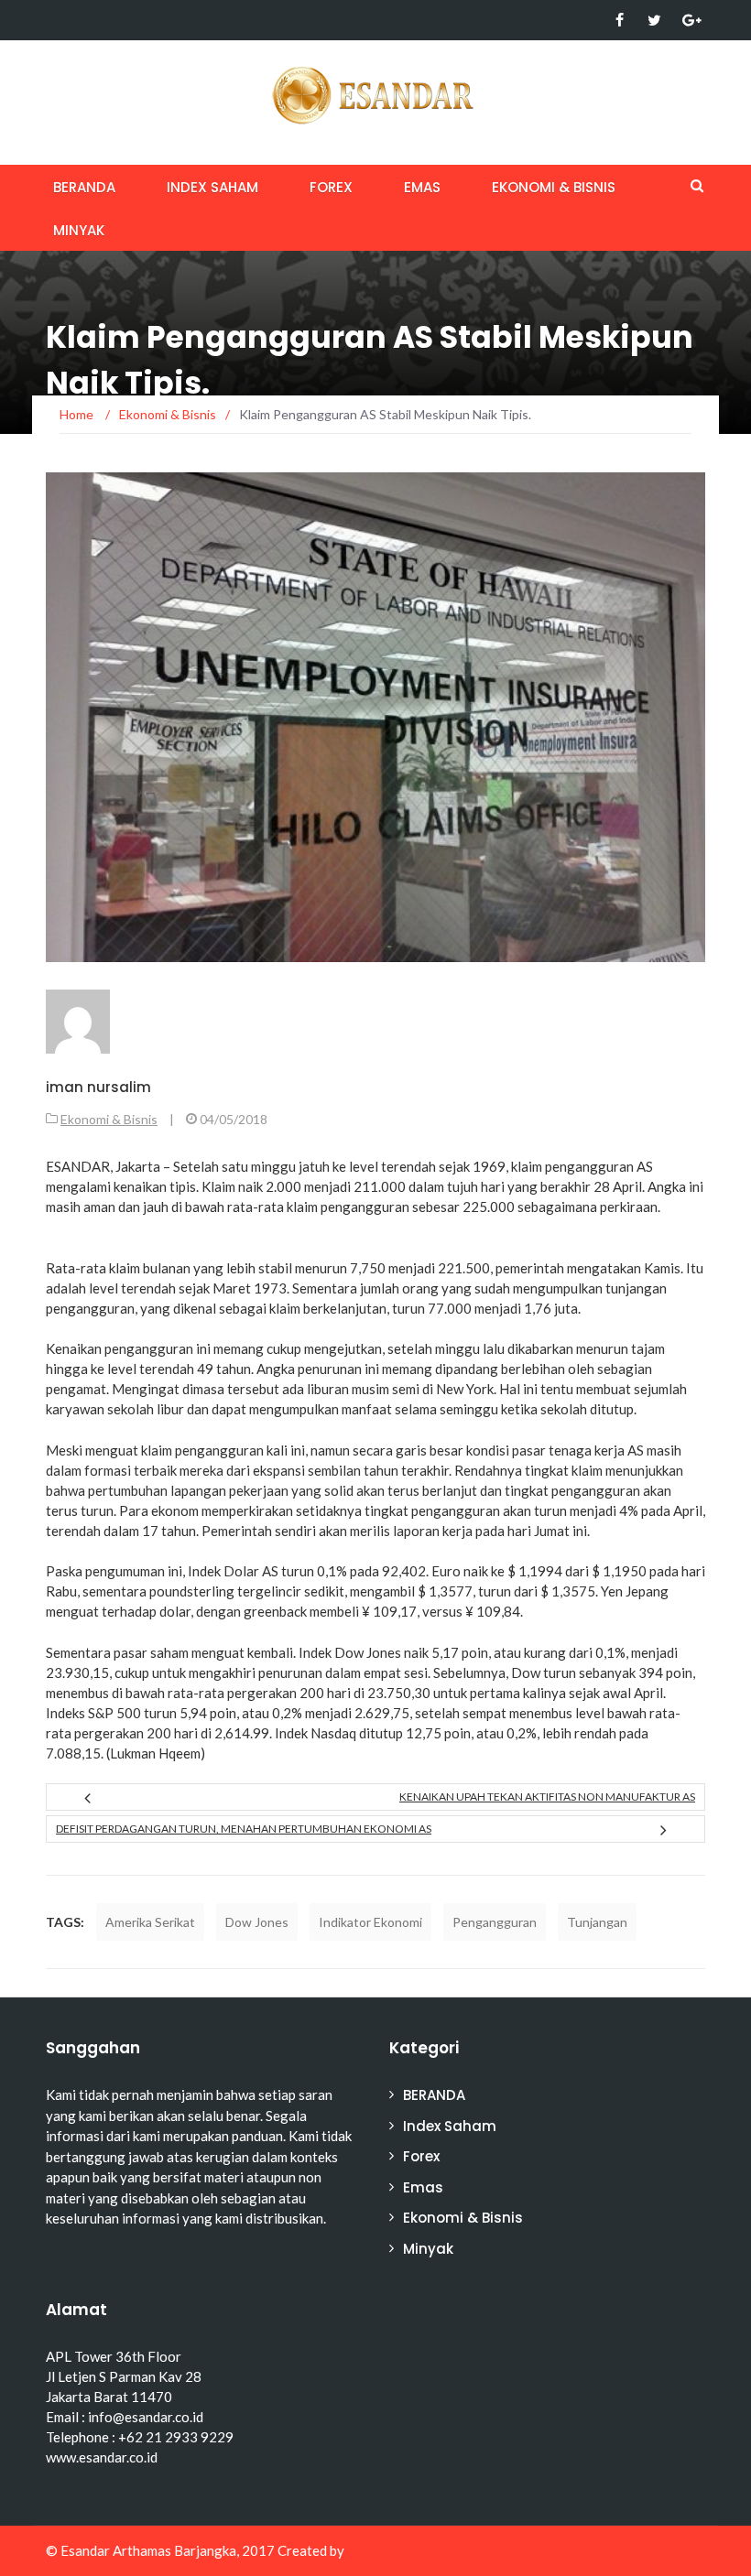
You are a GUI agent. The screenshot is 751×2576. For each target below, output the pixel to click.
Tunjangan (597, 1922)
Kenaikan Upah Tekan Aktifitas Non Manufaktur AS (547, 1797)
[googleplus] (689, 20)
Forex (331, 187)
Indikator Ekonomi (370, 1922)
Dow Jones (257, 1922)
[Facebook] (620, 20)
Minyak (79, 230)
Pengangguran (495, 1922)
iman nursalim (98, 1087)
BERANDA (84, 187)
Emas (422, 187)
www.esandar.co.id (102, 2457)
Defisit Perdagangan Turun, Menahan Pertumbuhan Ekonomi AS (244, 1829)
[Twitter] (654, 20)
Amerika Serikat (150, 1922)
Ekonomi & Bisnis (554, 187)
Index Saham (212, 187)
